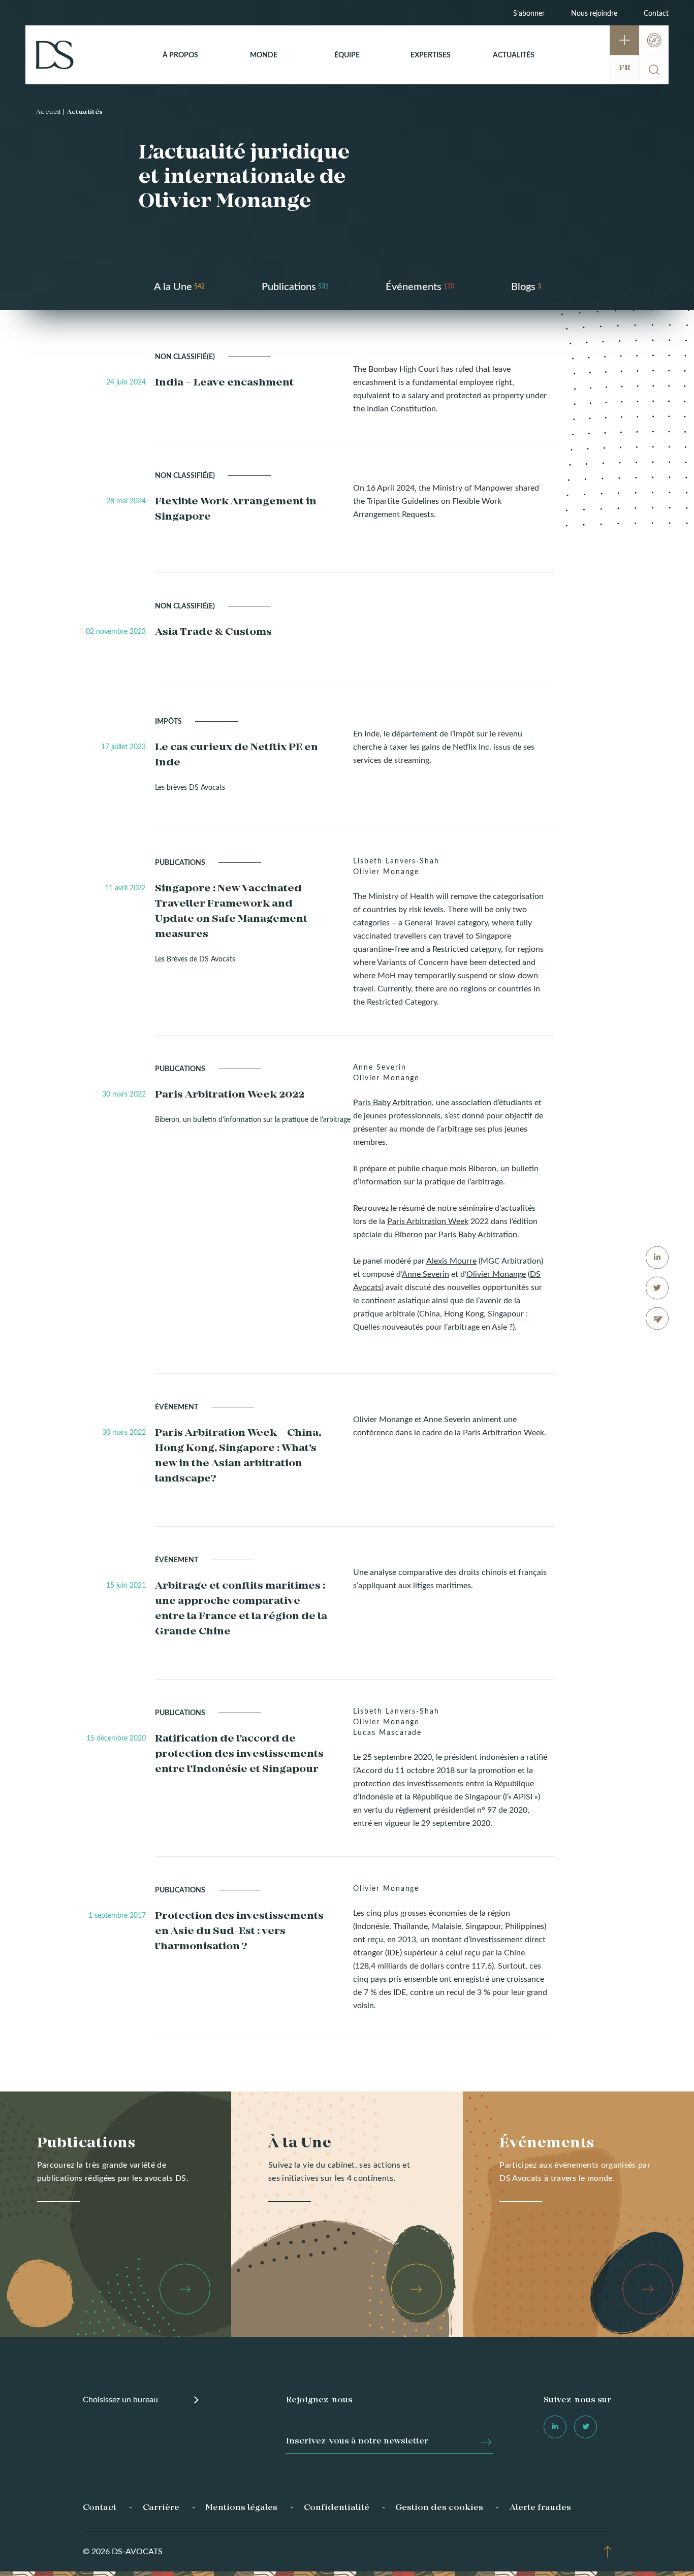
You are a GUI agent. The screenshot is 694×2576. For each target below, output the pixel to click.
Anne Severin (425, 1274)
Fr (625, 68)
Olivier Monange (496, 1274)
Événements (414, 287)
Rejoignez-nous (319, 2400)
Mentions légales (241, 2508)
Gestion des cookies (439, 2508)
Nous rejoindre (594, 14)
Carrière (161, 2508)
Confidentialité (337, 2508)
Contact (656, 14)
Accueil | (51, 112)
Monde (264, 55)
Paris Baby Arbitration (392, 1103)
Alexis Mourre (451, 1261)
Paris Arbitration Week (428, 1221)
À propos (180, 55)
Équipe (347, 55)
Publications (289, 287)
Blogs (523, 287)
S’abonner (529, 14)
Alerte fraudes (540, 2508)
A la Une (173, 287)
